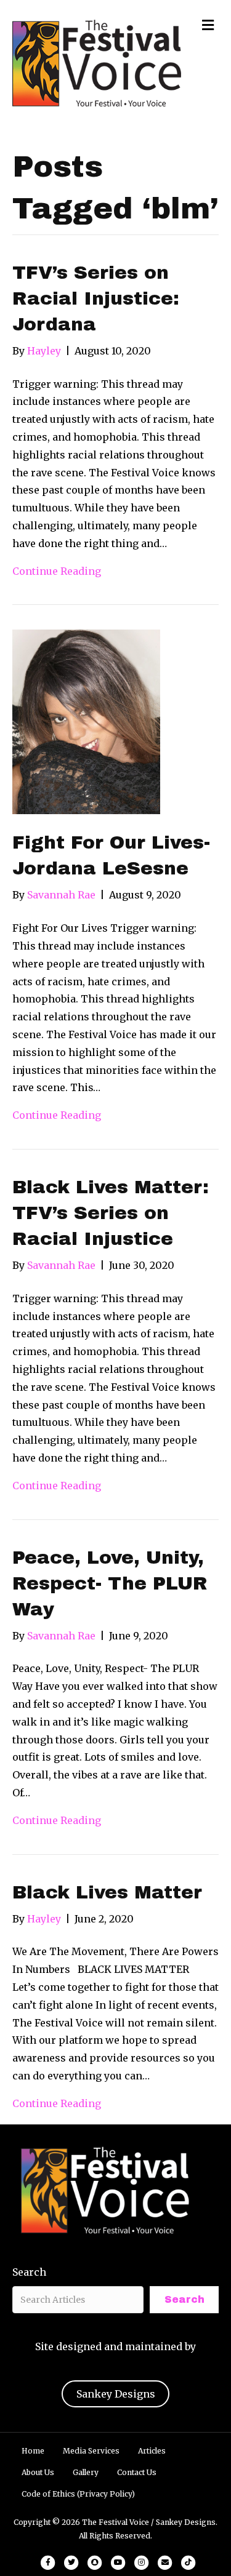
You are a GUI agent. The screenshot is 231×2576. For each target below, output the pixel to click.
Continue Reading (57, 571)
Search (29, 2272)
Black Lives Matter (107, 1892)
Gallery (86, 2472)
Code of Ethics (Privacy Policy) (78, 2494)
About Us (38, 2472)
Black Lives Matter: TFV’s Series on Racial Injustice (111, 1213)
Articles (152, 2451)
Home (33, 2451)
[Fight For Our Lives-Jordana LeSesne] (86, 721)
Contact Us (137, 2472)
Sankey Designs (116, 2394)
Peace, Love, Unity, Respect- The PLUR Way (110, 1583)
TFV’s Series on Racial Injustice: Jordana (96, 298)
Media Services (91, 2451)
